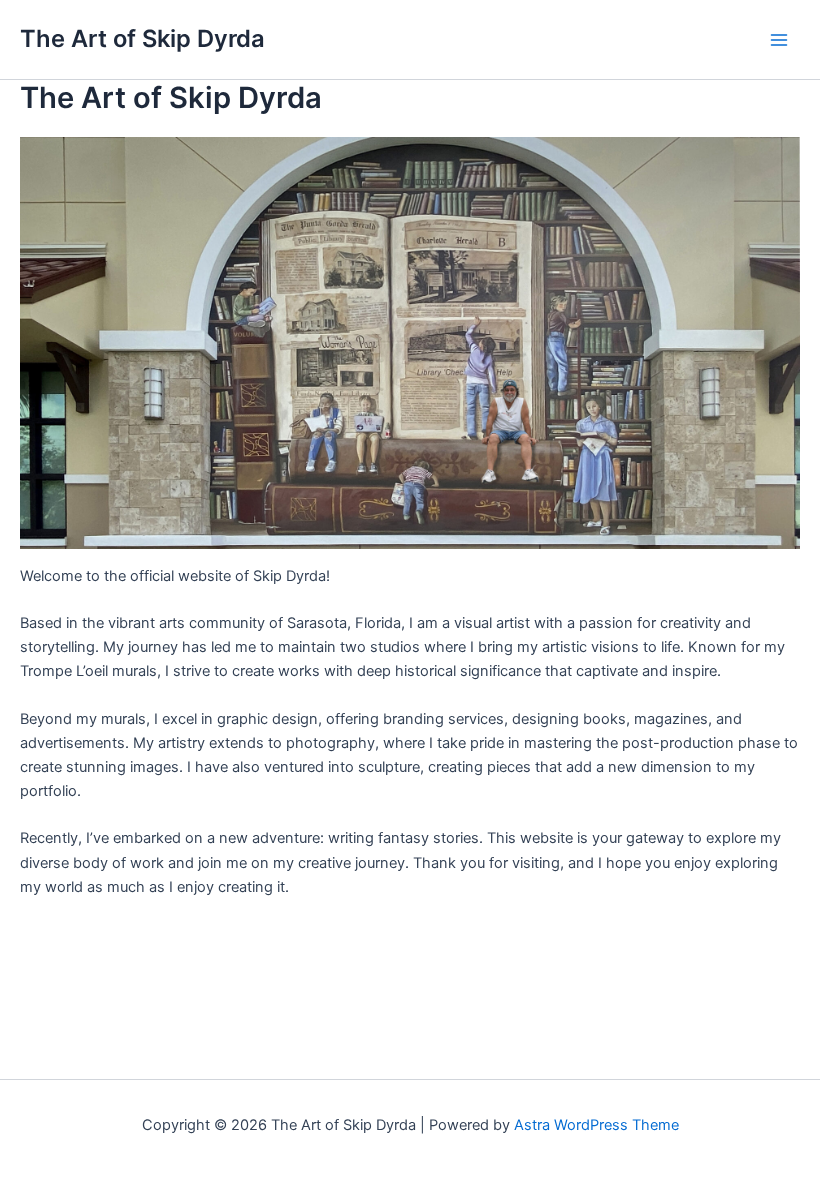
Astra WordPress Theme (596, 1125)
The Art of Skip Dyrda (142, 38)
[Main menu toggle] (779, 40)
